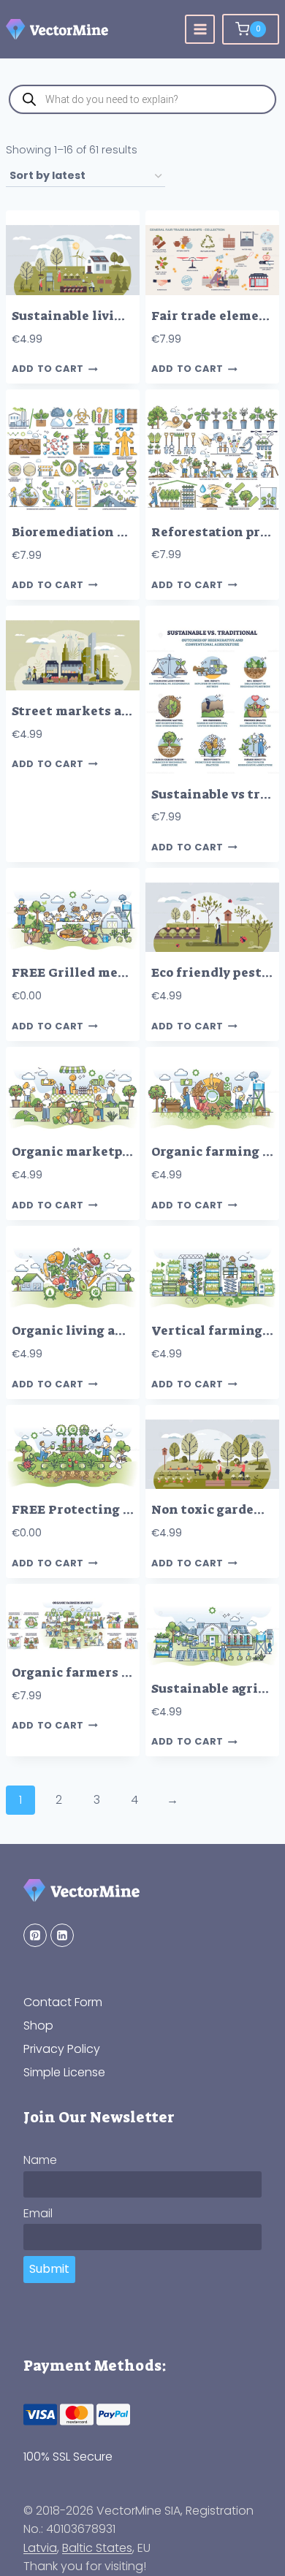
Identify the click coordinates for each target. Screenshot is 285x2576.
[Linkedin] (62, 1935)
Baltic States (97, 2548)
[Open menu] (200, 30)
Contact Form (63, 2002)
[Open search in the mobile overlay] (142, 99)
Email (38, 2213)
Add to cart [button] (48, 369)
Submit (49, 2269)
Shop (38, 2026)
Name (40, 2160)
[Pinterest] (35, 1935)
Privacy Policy (62, 2049)
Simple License (64, 2072)
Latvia (40, 2548)
